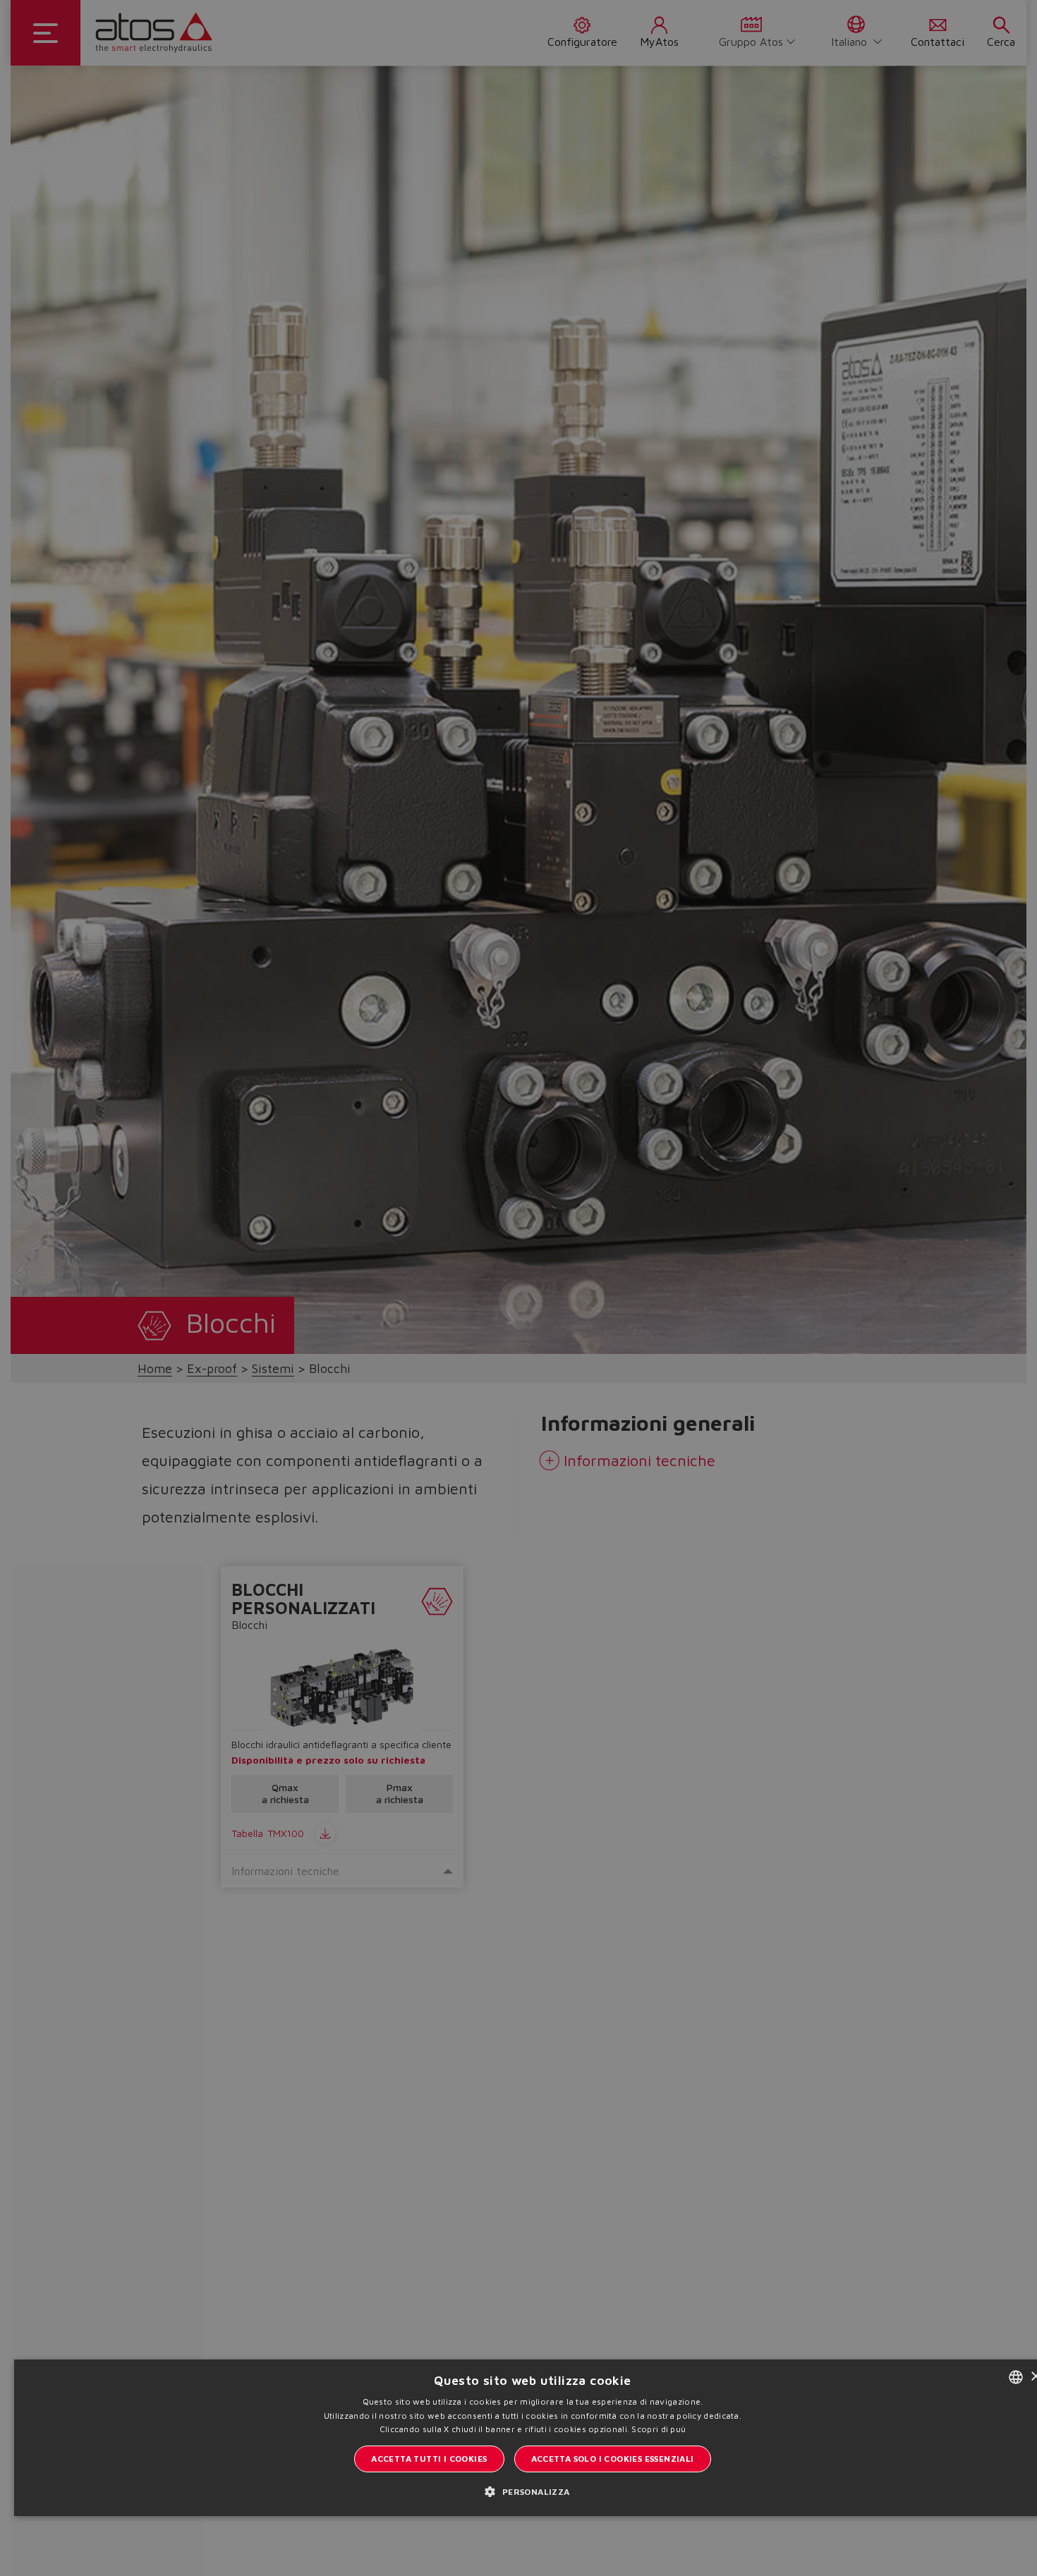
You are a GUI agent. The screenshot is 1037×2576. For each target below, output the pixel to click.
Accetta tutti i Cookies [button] (429, 2459)
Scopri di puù (659, 2429)
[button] (532, 2491)
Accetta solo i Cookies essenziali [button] (613, 2459)
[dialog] (518, 1288)
